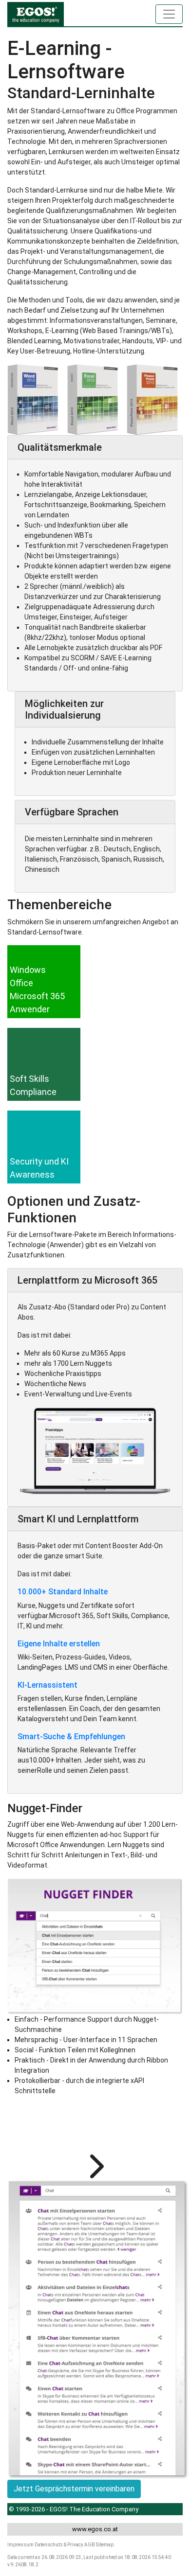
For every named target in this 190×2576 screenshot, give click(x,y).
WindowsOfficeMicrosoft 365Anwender (37, 989)
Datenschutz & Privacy (59, 2545)
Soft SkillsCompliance (33, 1085)
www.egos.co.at (95, 2529)
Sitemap (105, 2545)
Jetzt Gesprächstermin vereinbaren (74, 2489)
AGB (90, 2545)
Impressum (20, 2545)
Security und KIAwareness (39, 1168)
